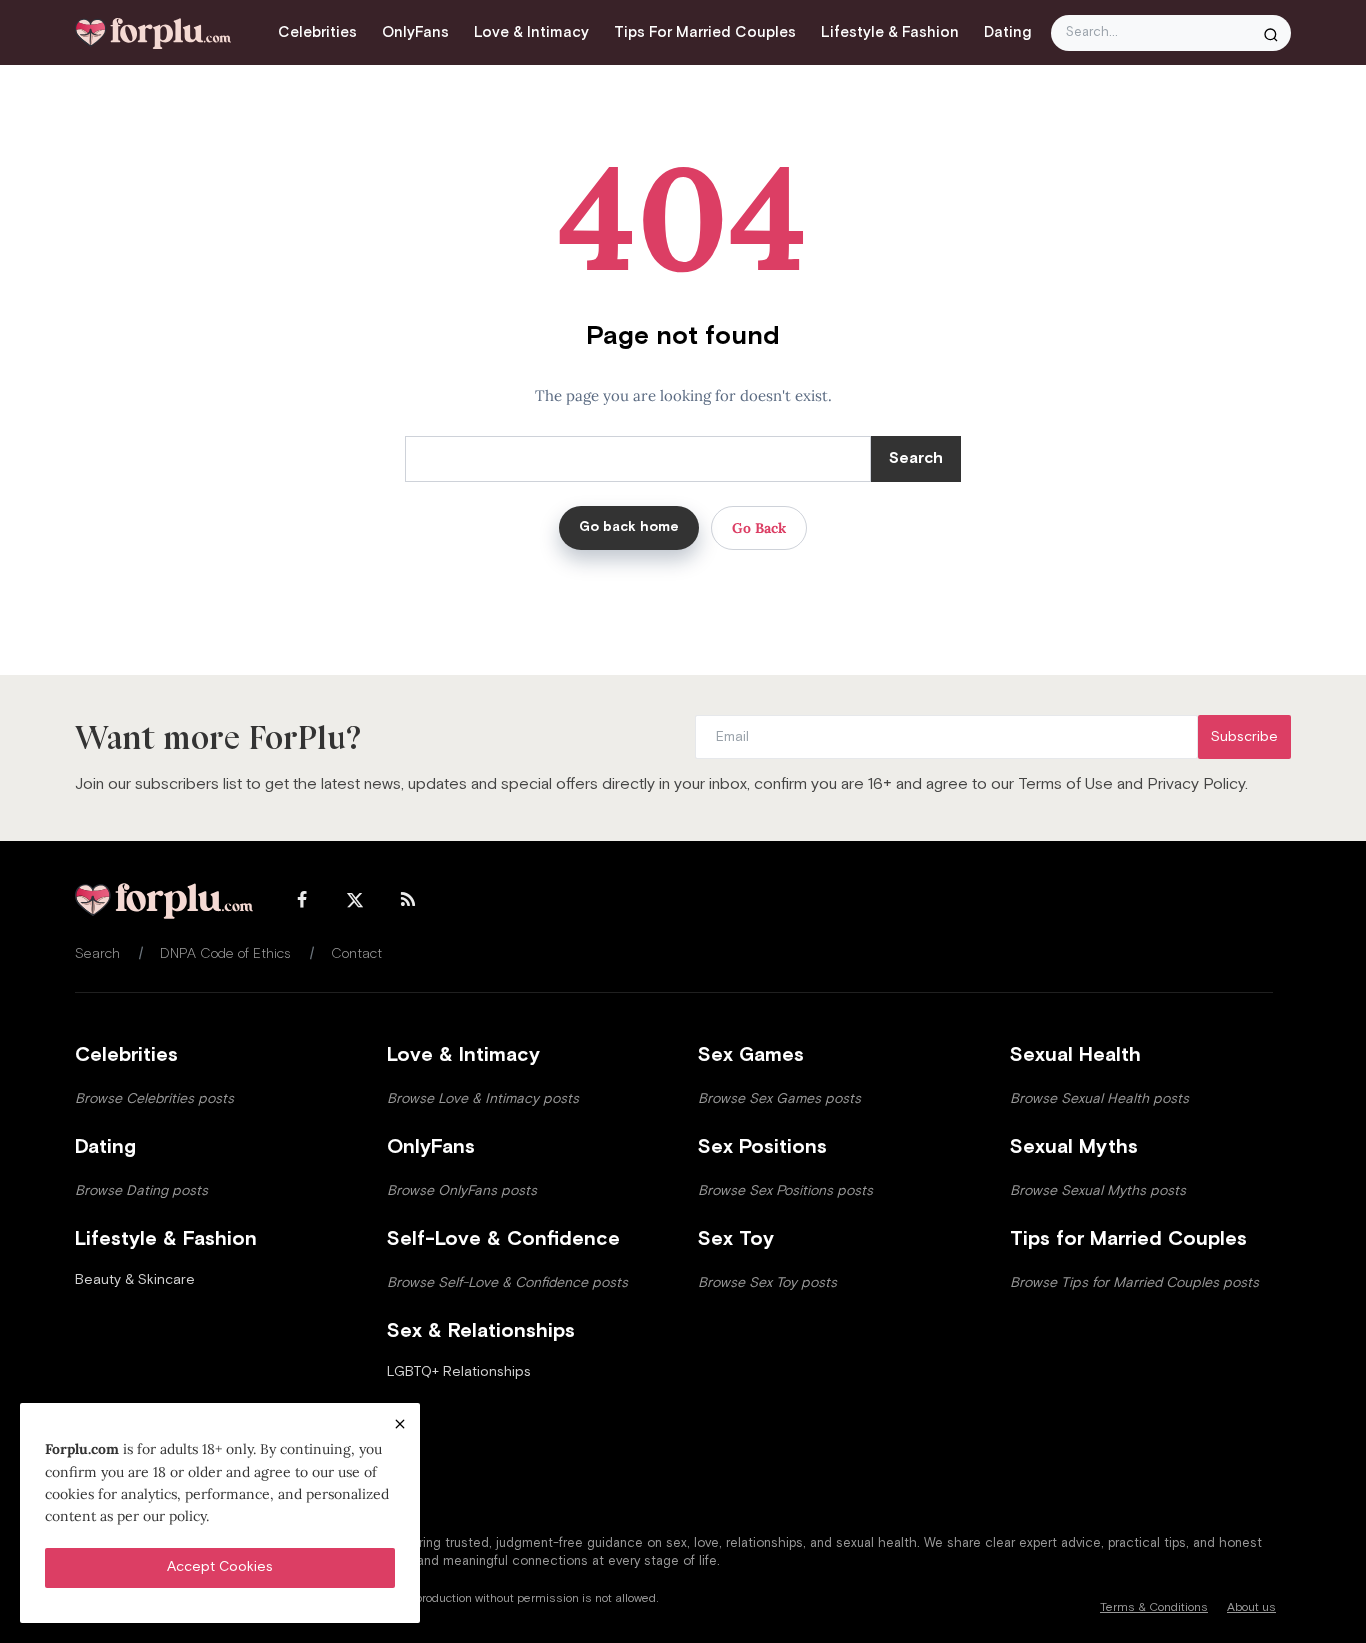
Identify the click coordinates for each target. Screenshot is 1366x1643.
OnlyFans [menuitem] (415, 32)
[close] (400, 1423)
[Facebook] (302, 901)
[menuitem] (135, 1280)
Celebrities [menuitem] (317, 32)
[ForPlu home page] (164, 901)
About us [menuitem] (1251, 1607)
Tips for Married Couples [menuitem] (705, 32)
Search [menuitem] (97, 954)
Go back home (629, 527)
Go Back (759, 528)
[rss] (408, 901)
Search (916, 458)
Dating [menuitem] (1007, 32)
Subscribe (1244, 737)
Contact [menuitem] (356, 954)
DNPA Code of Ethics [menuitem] (225, 954)
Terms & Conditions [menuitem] (1154, 1607)
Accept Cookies (220, 1567)
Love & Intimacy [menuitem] (531, 32)
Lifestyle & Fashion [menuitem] (890, 32)
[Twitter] (355, 901)
